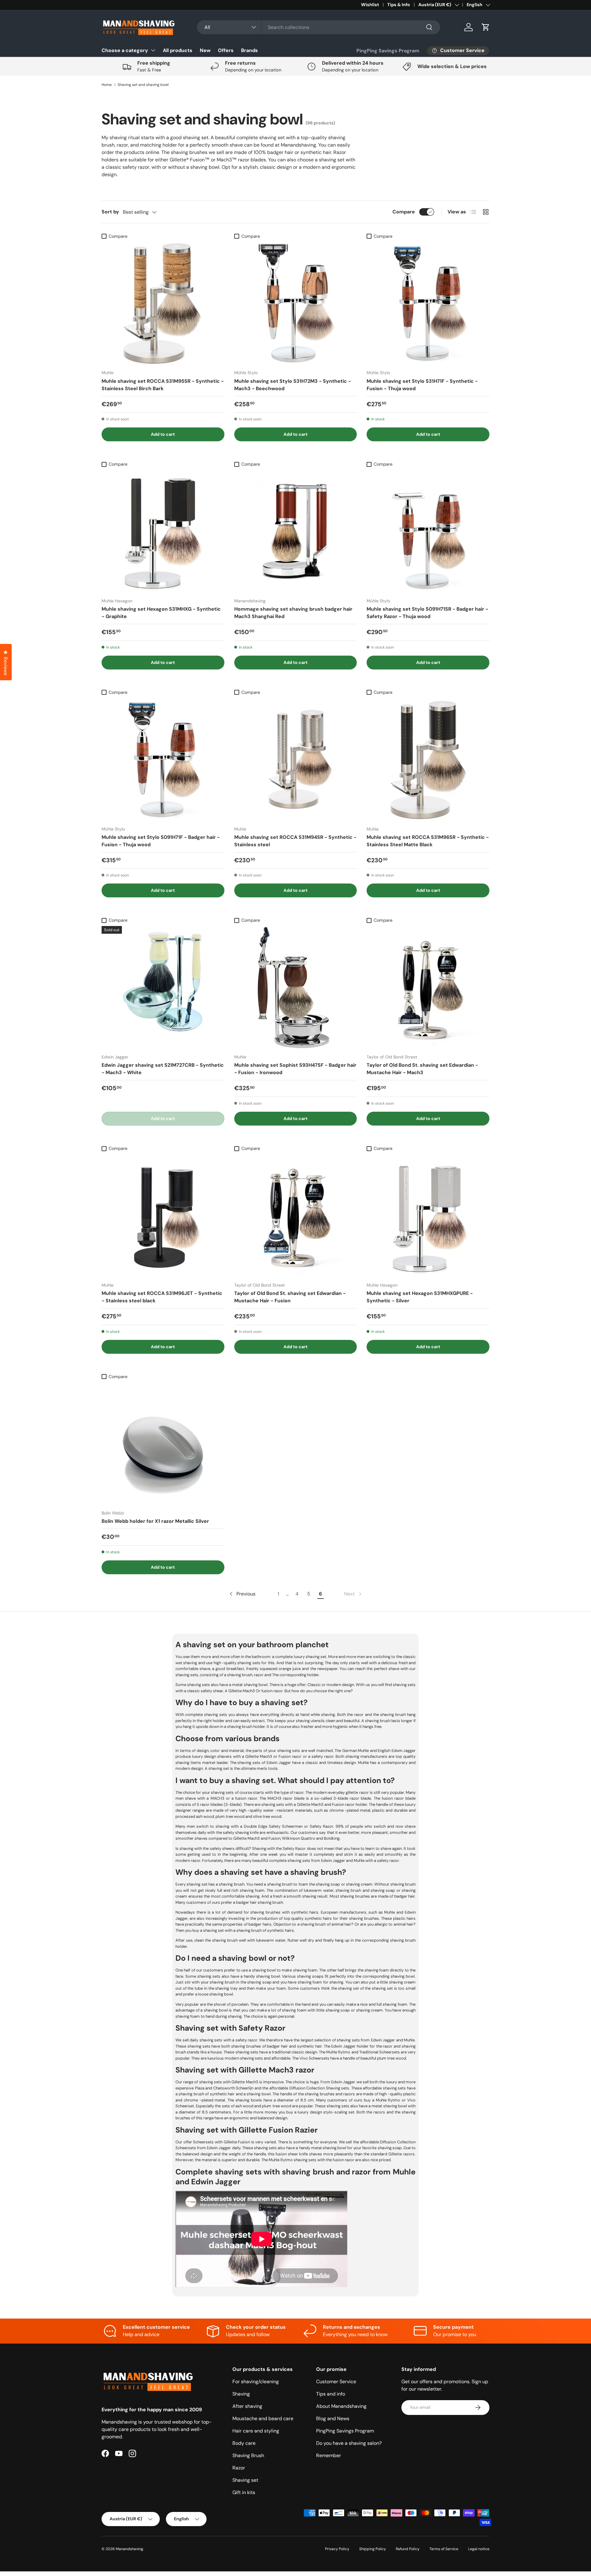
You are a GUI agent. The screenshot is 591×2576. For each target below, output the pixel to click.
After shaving (247, 2406)
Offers (226, 50)
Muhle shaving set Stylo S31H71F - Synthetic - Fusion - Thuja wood (422, 385)
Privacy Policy (337, 2549)
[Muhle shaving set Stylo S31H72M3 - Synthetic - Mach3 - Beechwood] (296, 303)
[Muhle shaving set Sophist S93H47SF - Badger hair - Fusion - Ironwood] (296, 987)
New (205, 50)
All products (178, 50)
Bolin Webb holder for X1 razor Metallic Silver (155, 1521)
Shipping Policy (373, 2549)
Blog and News (333, 2418)
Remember (329, 2455)
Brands (249, 50)
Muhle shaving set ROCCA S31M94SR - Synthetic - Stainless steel (295, 841)
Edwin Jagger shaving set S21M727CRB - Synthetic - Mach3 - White (163, 1069)
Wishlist (370, 5)
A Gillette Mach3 (240, 1691)
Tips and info (331, 2394)
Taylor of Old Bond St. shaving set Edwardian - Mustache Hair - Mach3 (422, 1069)
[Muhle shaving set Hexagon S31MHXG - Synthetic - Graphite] (163, 531)
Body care (244, 2443)
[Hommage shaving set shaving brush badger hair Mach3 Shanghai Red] (296, 531)
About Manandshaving (341, 2406)
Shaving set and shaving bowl (143, 85)
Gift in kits (244, 2492)
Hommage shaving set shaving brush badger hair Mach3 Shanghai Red (293, 613)
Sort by (110, 212)
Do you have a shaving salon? (349, 2443)
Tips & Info (399, 5)
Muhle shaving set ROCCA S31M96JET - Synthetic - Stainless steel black (162, 1297)
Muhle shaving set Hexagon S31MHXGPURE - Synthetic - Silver (420, 1297)
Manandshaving (129, 2549)
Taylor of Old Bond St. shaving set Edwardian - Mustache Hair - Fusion (290, 1297)
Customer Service (336, 2382)
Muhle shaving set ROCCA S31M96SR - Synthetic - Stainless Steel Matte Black (428, 841)
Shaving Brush (248, 2455)
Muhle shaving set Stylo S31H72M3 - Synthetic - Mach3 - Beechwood (293, 385)
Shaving (241, 2394)
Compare (404, 212)
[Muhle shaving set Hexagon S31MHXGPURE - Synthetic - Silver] (428, 1216)
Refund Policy (408, 2549)
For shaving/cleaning (256, 2382)
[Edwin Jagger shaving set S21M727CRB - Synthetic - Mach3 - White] (163, 987)
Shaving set (245, 2480)
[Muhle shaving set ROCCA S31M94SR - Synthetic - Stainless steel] (296, 760)
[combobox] (319, 27)
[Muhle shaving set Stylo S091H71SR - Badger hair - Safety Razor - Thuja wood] (428, 531)
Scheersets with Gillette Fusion (221, 2142)
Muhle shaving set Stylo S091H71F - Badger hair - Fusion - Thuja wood (161, 841)
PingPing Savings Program (388, 51)
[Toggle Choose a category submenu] (153, 50)
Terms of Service (444, 2549)
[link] (353, 1594)
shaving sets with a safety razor (228, 2040)
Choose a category (125, 50)
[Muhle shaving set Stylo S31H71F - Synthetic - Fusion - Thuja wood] (428, 303)
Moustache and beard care (263, 2418)
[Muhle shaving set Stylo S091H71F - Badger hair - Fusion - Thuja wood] (163, 760)
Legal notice (479, 2549)
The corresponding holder (295, 1675)
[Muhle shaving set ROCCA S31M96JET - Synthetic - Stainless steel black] (163, 1216)
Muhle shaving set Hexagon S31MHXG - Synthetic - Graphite (161, 613)
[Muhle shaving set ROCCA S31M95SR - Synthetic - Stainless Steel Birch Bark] (163, 303)
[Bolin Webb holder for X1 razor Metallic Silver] (163, 1444)
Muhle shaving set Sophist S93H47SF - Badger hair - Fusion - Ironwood (295, 1069)
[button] (486, 27)
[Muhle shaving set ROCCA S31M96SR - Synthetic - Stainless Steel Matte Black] (428, 760)
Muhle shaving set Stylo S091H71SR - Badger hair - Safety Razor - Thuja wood (427, 613)
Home (107, 85)
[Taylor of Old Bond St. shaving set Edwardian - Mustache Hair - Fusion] (296, 1216)
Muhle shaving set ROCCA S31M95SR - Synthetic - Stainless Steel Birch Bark (163, 385)
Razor (239, 2468)
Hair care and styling (256, 2431)
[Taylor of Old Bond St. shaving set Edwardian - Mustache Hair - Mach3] (428, 987)
